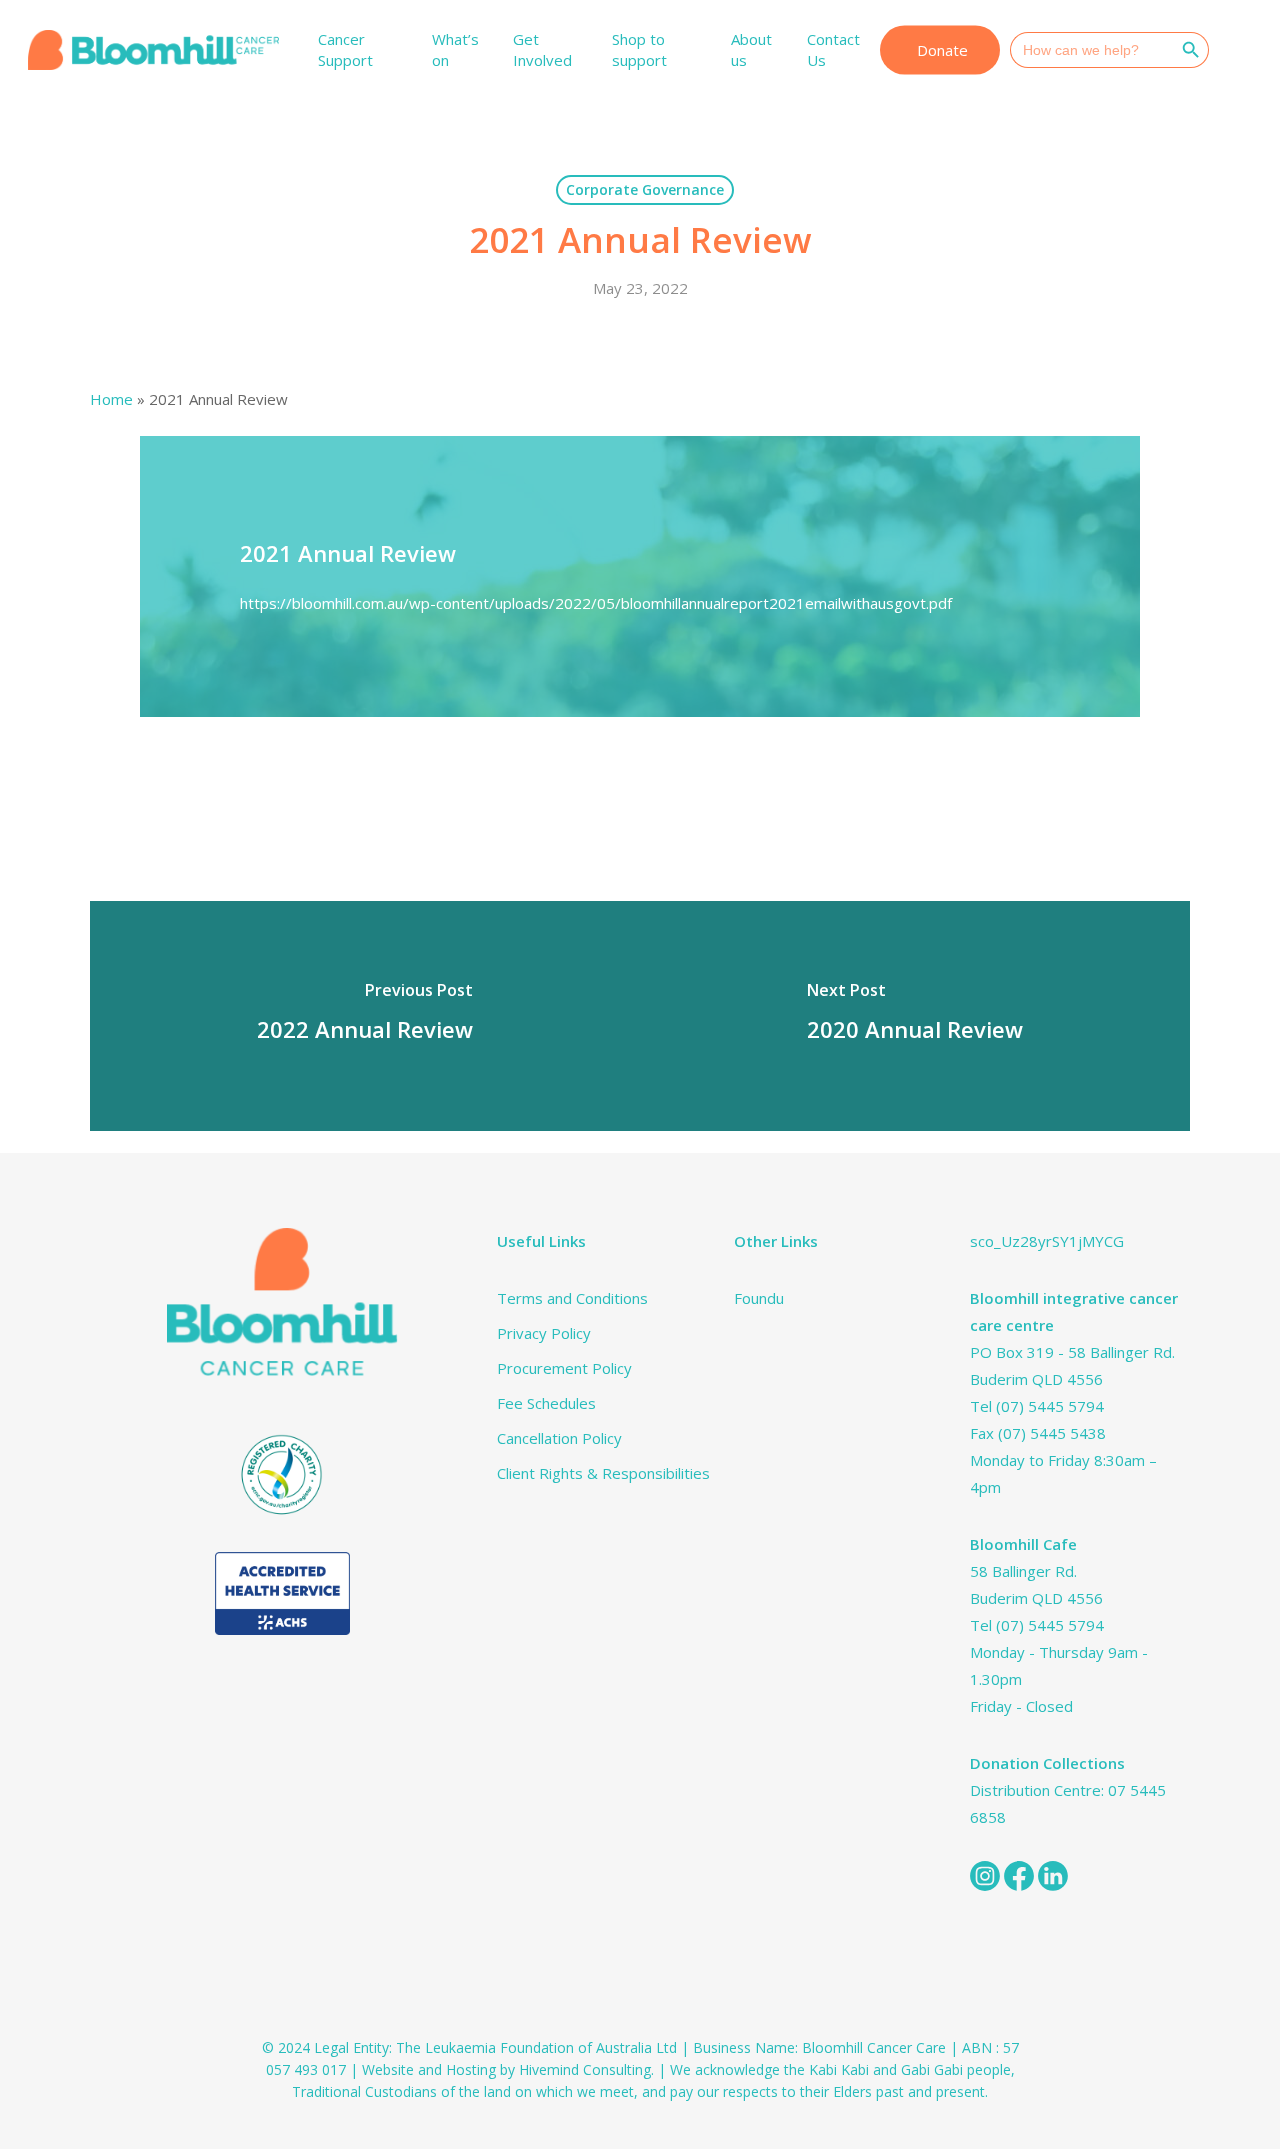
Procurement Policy (564, 1368)
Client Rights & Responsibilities (603, 1473)
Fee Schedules (546, 1403)
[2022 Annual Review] (365, 1016)
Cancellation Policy (559, 1438)
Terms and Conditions (572, 1298)
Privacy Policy (544, 1333)
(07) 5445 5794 (1050, 1406)
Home (111, 399)
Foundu (759, 1298)
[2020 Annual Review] (915, 1016)
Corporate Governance (645, 189)
